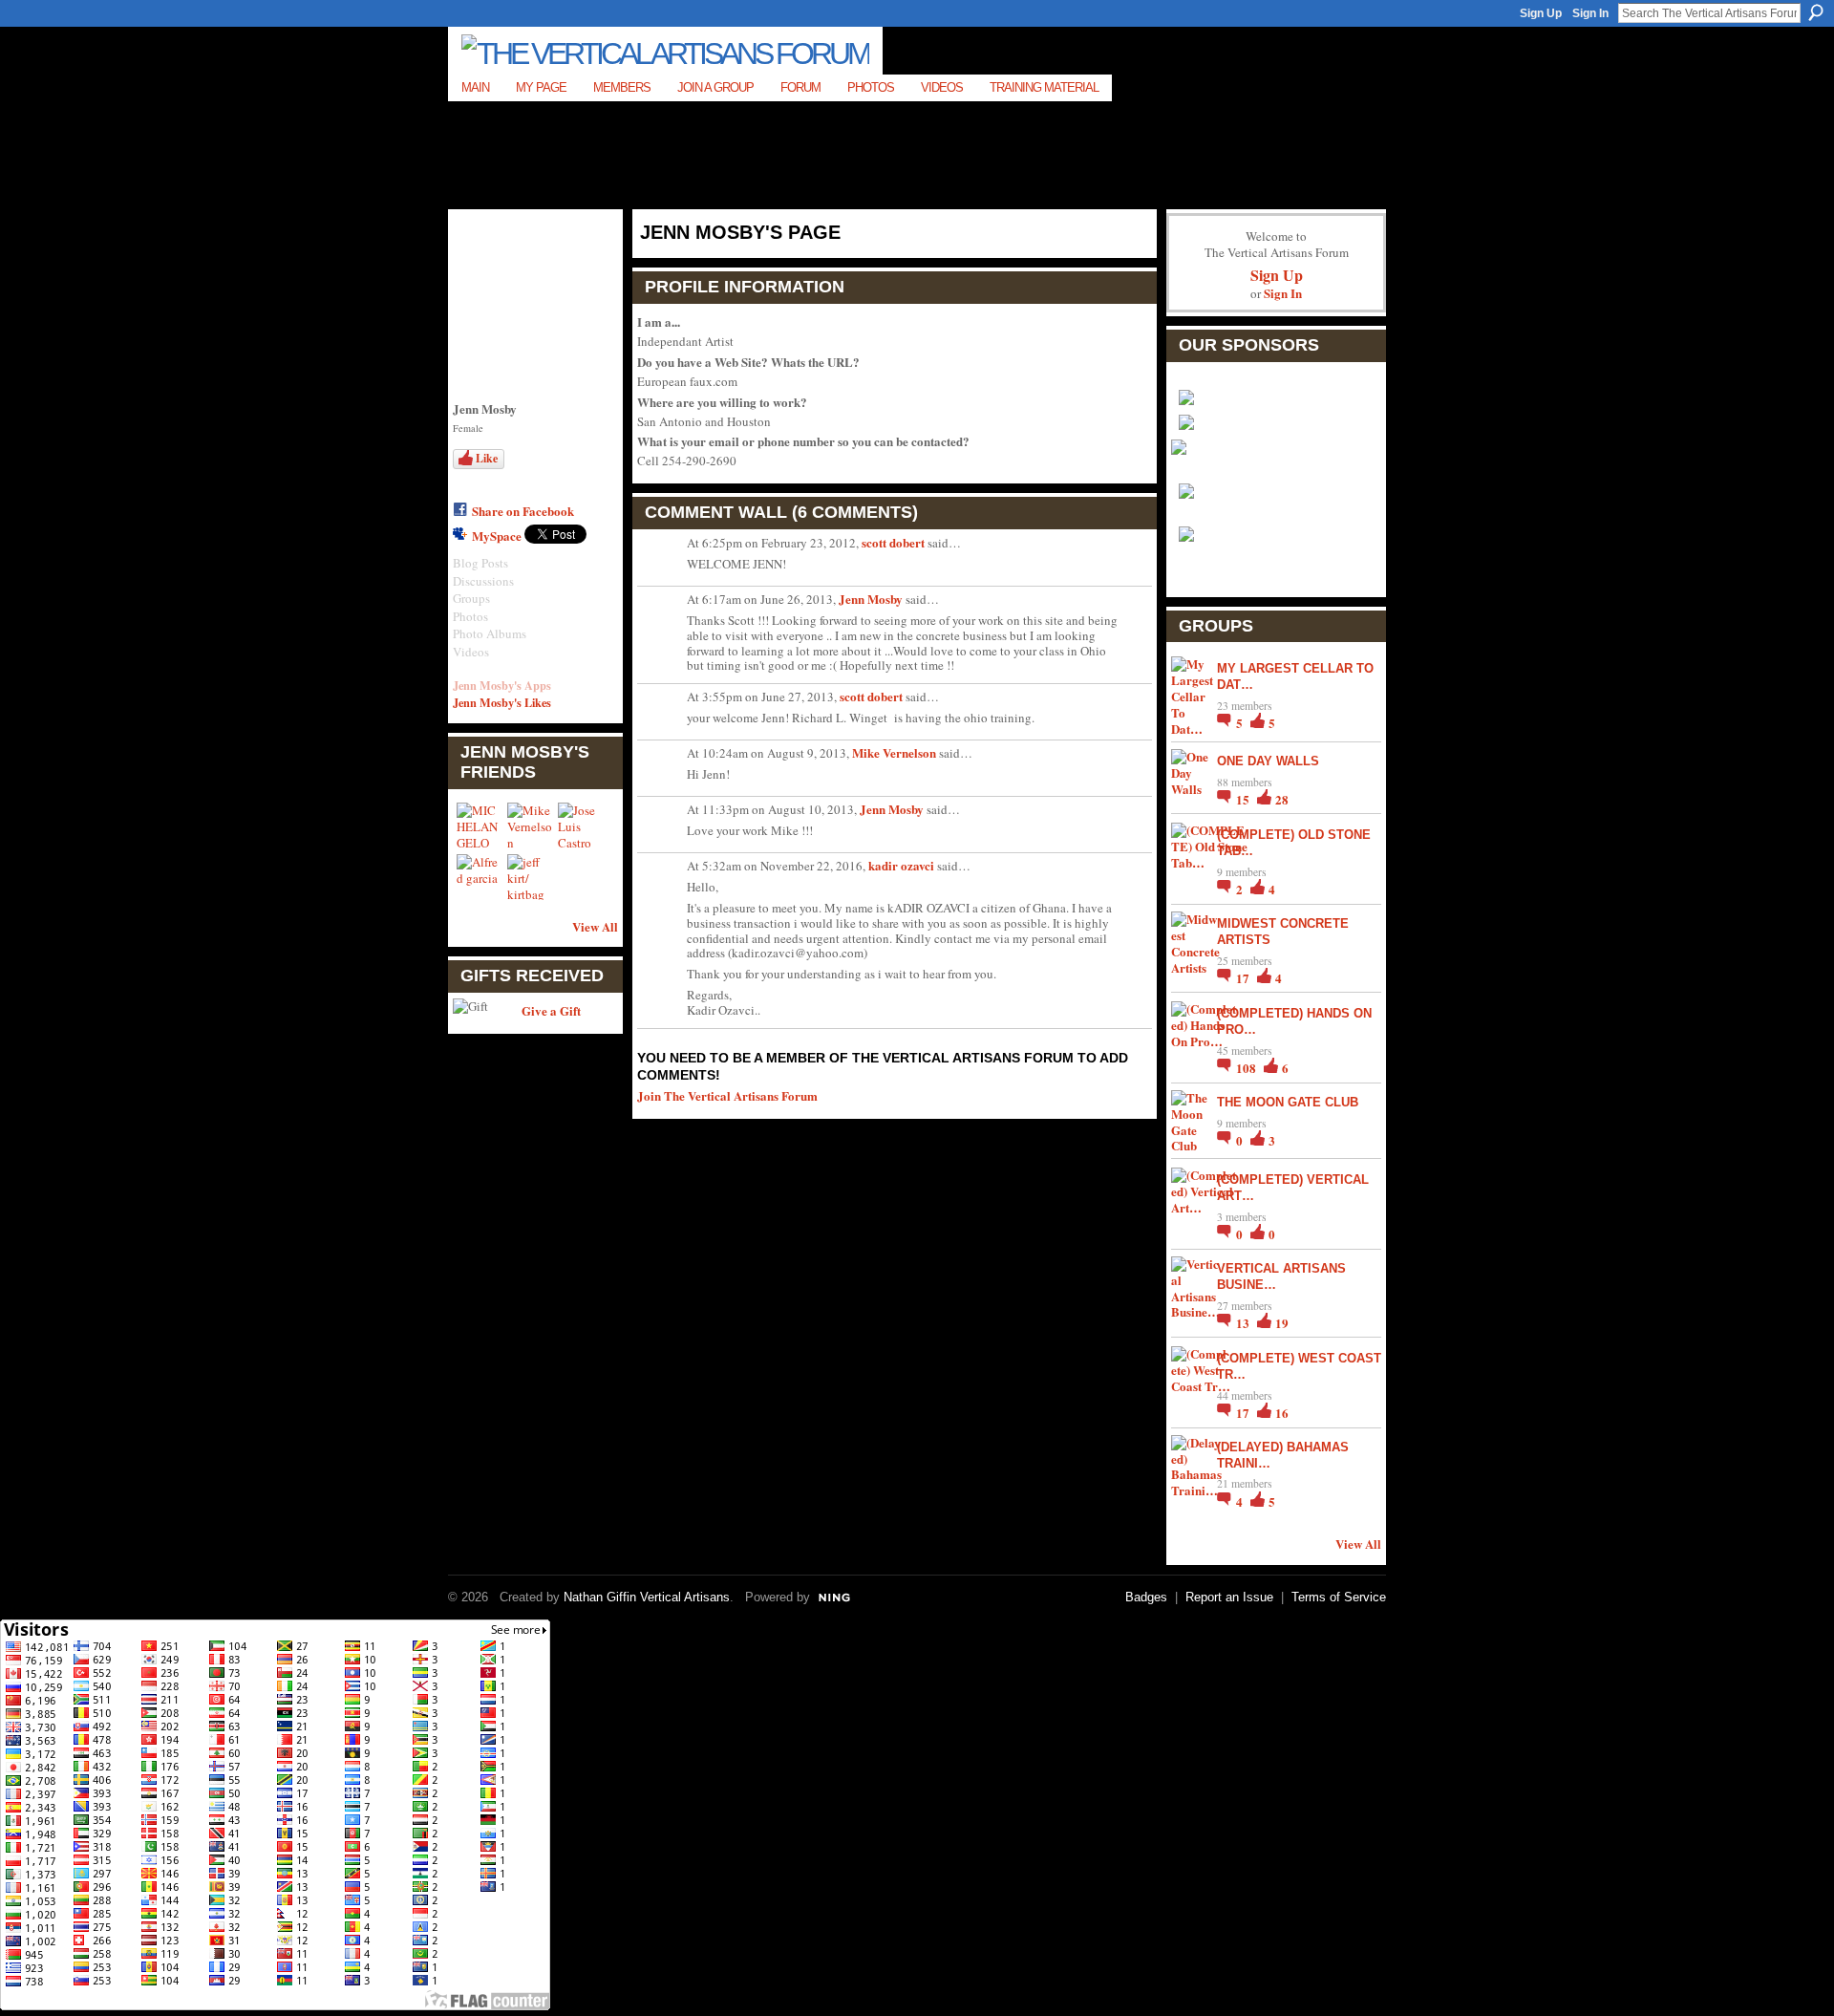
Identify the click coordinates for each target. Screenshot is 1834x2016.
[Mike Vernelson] (530, 826)
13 (1244, 1323)
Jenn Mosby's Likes (502, 702)
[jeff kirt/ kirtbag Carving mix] (530, 877)
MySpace (497, 536)
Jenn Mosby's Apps (502, 685)
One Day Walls (1268, 761)
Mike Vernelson (894, 752)
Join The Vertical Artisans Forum (727, 1095)
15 (1244, 799)
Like (487, 458)
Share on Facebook (523, 511)
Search (1816, 12)
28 (1282, 799)
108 (1248, 1068)
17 (1244, 978)
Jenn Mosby (871, 599)
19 (1282, 1323)
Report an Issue (1229, 1597)
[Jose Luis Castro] (581, 826)
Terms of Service (1339, 1597)
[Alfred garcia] (480, 877)
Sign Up (1541, 13)
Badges (1146, 1597)
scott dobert (893, 542)
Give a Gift (551, 1010)
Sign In (1590, 13)
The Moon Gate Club (1288, 1102)
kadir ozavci (901, 865)
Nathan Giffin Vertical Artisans (647, 1597)
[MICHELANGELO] (480, 826)
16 (1282, 1413)
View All (595, 926)
